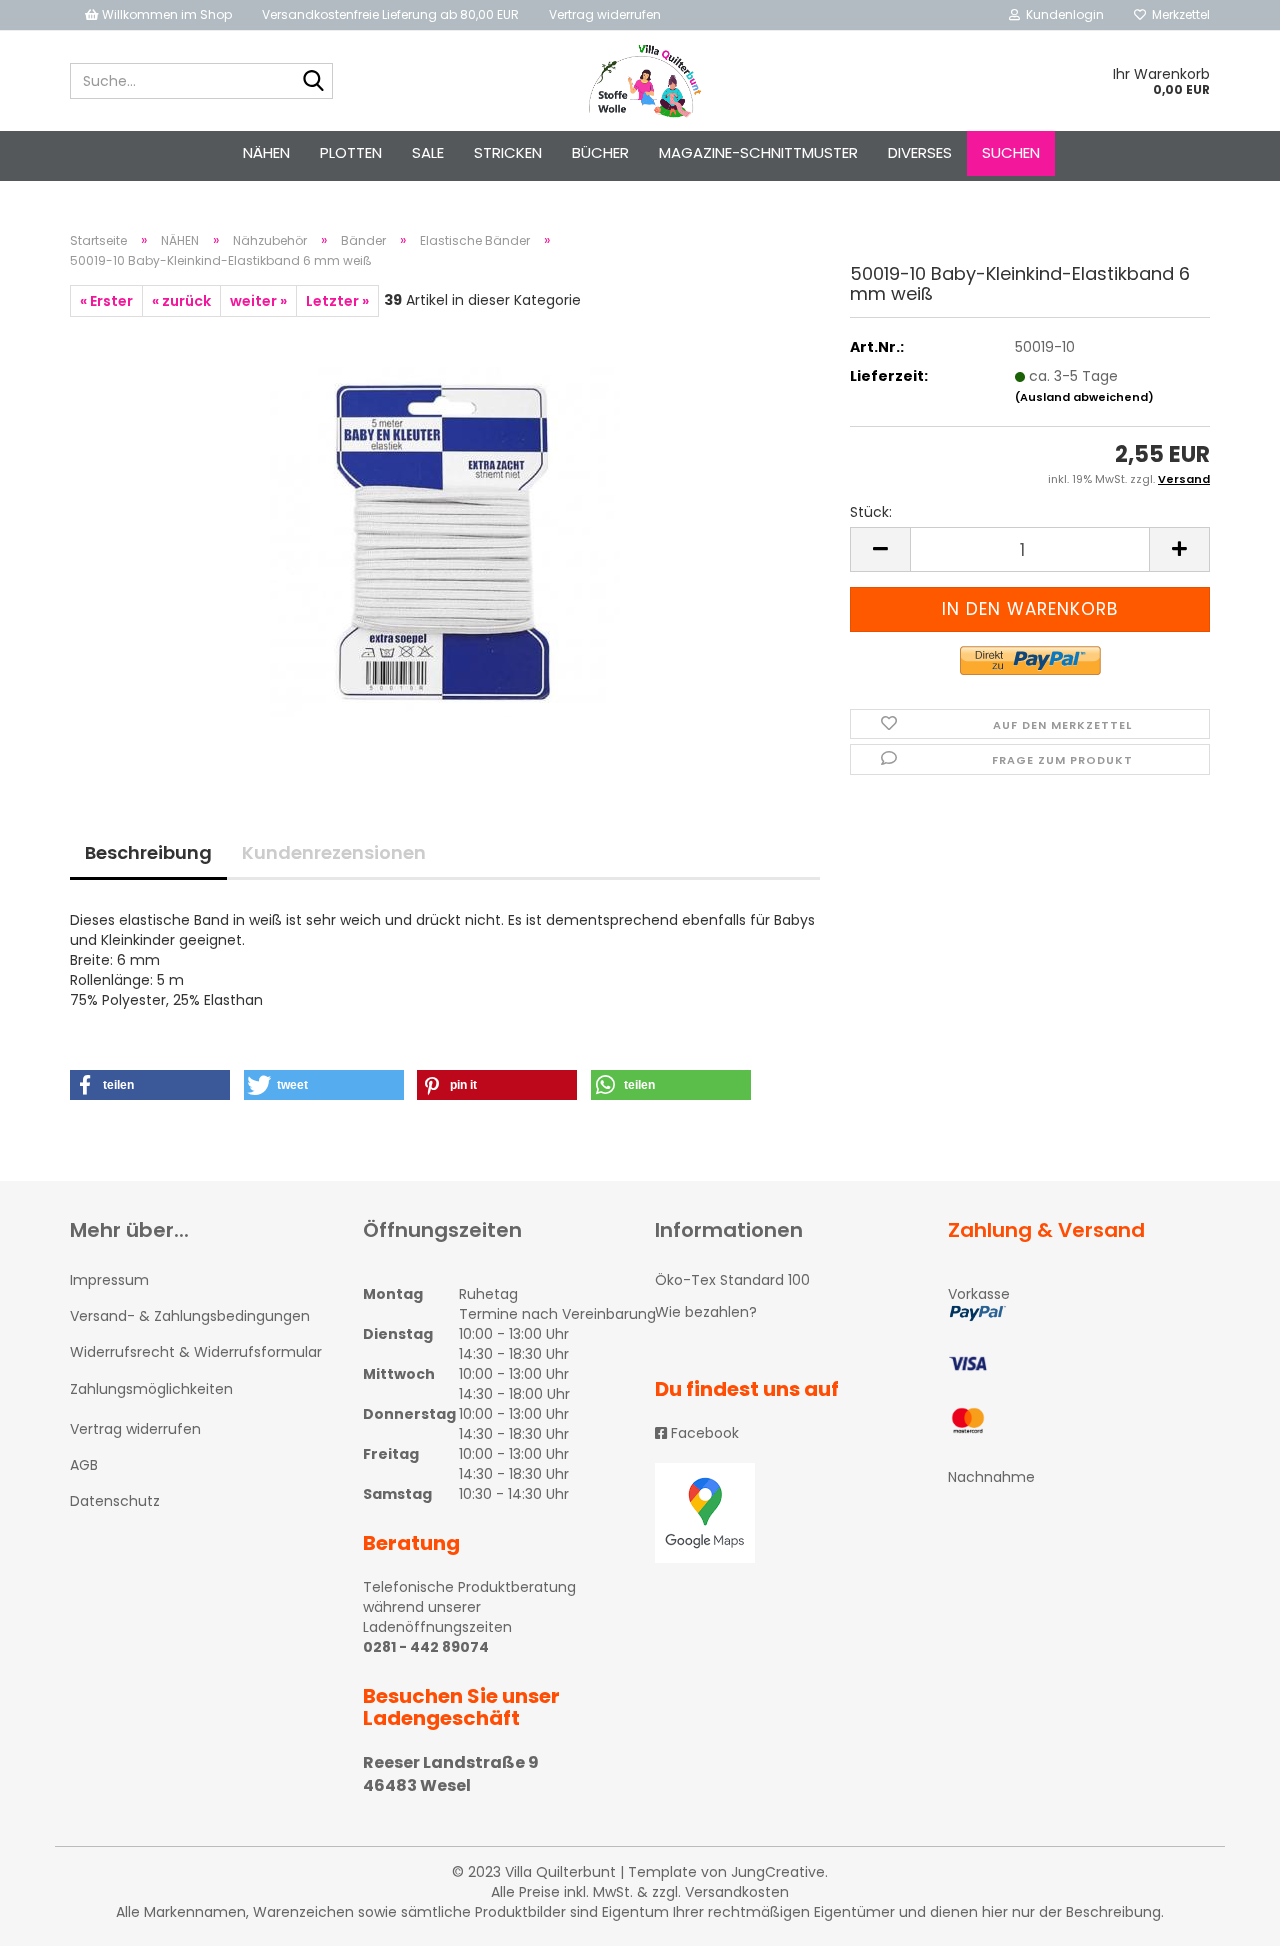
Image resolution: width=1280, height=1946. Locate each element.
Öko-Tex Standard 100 (732, 1280)
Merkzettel (1178, 14)
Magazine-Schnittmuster (758, 152)
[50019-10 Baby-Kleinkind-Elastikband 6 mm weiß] (445, 541)
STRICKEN (508, 152)
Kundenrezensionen (334, 852)
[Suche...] (314, 82)
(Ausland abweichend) (1084, 397)
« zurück (181, 301)
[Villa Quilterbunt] (640, 81)
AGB (84, 1465)
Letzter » (337, 301)
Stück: (871, 512)
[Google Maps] (786, 1513)
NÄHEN (266, 152)
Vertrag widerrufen (605, 14)
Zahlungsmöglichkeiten (151, 1389)
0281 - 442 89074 (426, 1647)
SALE (428, 152)
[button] (150, 1085)
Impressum (109, 1280)
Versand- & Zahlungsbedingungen (190, 1316)
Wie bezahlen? (706, 1312)
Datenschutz (115, 1501)
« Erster (106, 301)
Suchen (1011, 152)
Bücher (600, 152)
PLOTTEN (351, 152)
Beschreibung (148, 852)
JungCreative (778, 1872)
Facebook (703, 1433)
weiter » (258, 301)
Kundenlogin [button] (1062, 14)
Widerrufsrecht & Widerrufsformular (196, 1352)
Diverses (920, 152)
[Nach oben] (1225, 1916)
